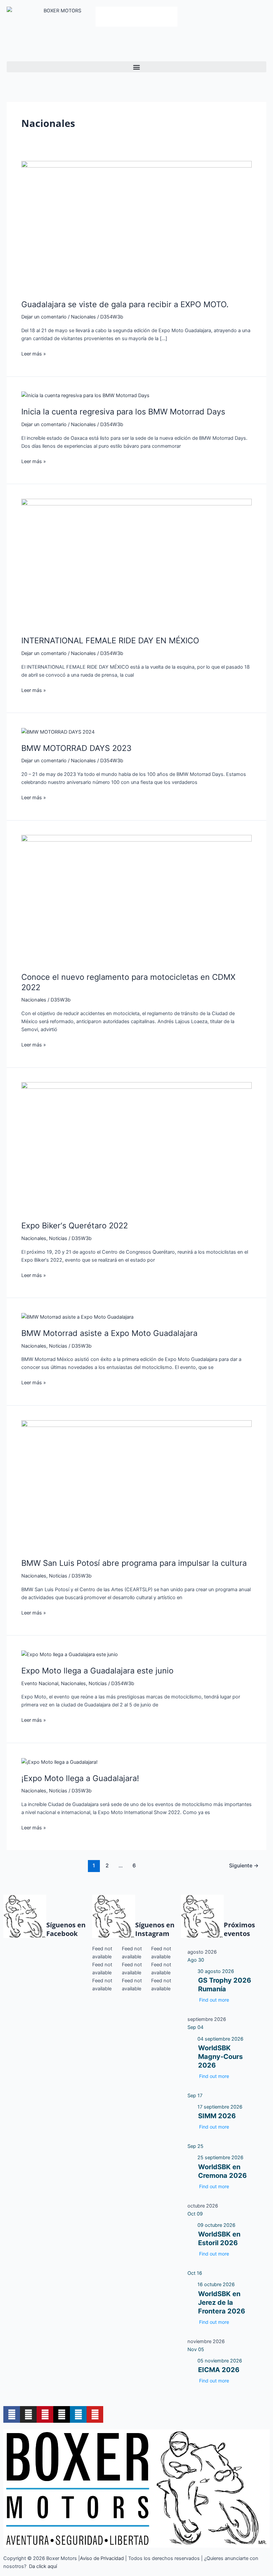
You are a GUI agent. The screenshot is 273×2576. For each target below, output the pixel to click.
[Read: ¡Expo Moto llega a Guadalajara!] (59, 1762)
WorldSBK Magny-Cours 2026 (220, 2057)
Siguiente (244, 1866)
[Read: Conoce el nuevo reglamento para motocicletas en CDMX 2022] (136, 900)
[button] (136, 67)
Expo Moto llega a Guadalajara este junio (97, 1671)
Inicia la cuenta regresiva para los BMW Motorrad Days (123, 412)
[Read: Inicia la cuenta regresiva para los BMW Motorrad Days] (85, 395)
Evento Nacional (40, 1683)
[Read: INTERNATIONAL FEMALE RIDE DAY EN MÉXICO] (136, 563)
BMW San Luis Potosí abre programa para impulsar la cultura (134, 1563)
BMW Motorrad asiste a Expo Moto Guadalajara (109, 1333)
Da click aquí (43, 2566)
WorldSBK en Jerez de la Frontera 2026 (222, 2302)
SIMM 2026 (217, 2116)
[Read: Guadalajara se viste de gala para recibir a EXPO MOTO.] (136, 226)
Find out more (214, 2000)
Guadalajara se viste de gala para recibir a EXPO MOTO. (125, 304)
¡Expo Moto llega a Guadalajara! (80, 1778)
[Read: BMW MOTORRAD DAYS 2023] (58, 732)
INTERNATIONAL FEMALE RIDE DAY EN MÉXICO (110, 641)
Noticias (58, 1238)
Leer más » (34, 353)
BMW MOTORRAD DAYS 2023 (76, 748)
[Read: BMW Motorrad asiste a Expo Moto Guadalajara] (77, 1317)
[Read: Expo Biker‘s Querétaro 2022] (136, 1147)
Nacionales (83, 317)
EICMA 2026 (219, 2370)
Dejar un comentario (44, 317)
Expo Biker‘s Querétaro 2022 (75, 1226)
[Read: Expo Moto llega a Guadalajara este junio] (70, 1654)
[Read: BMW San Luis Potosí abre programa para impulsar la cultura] (136, 1485)
